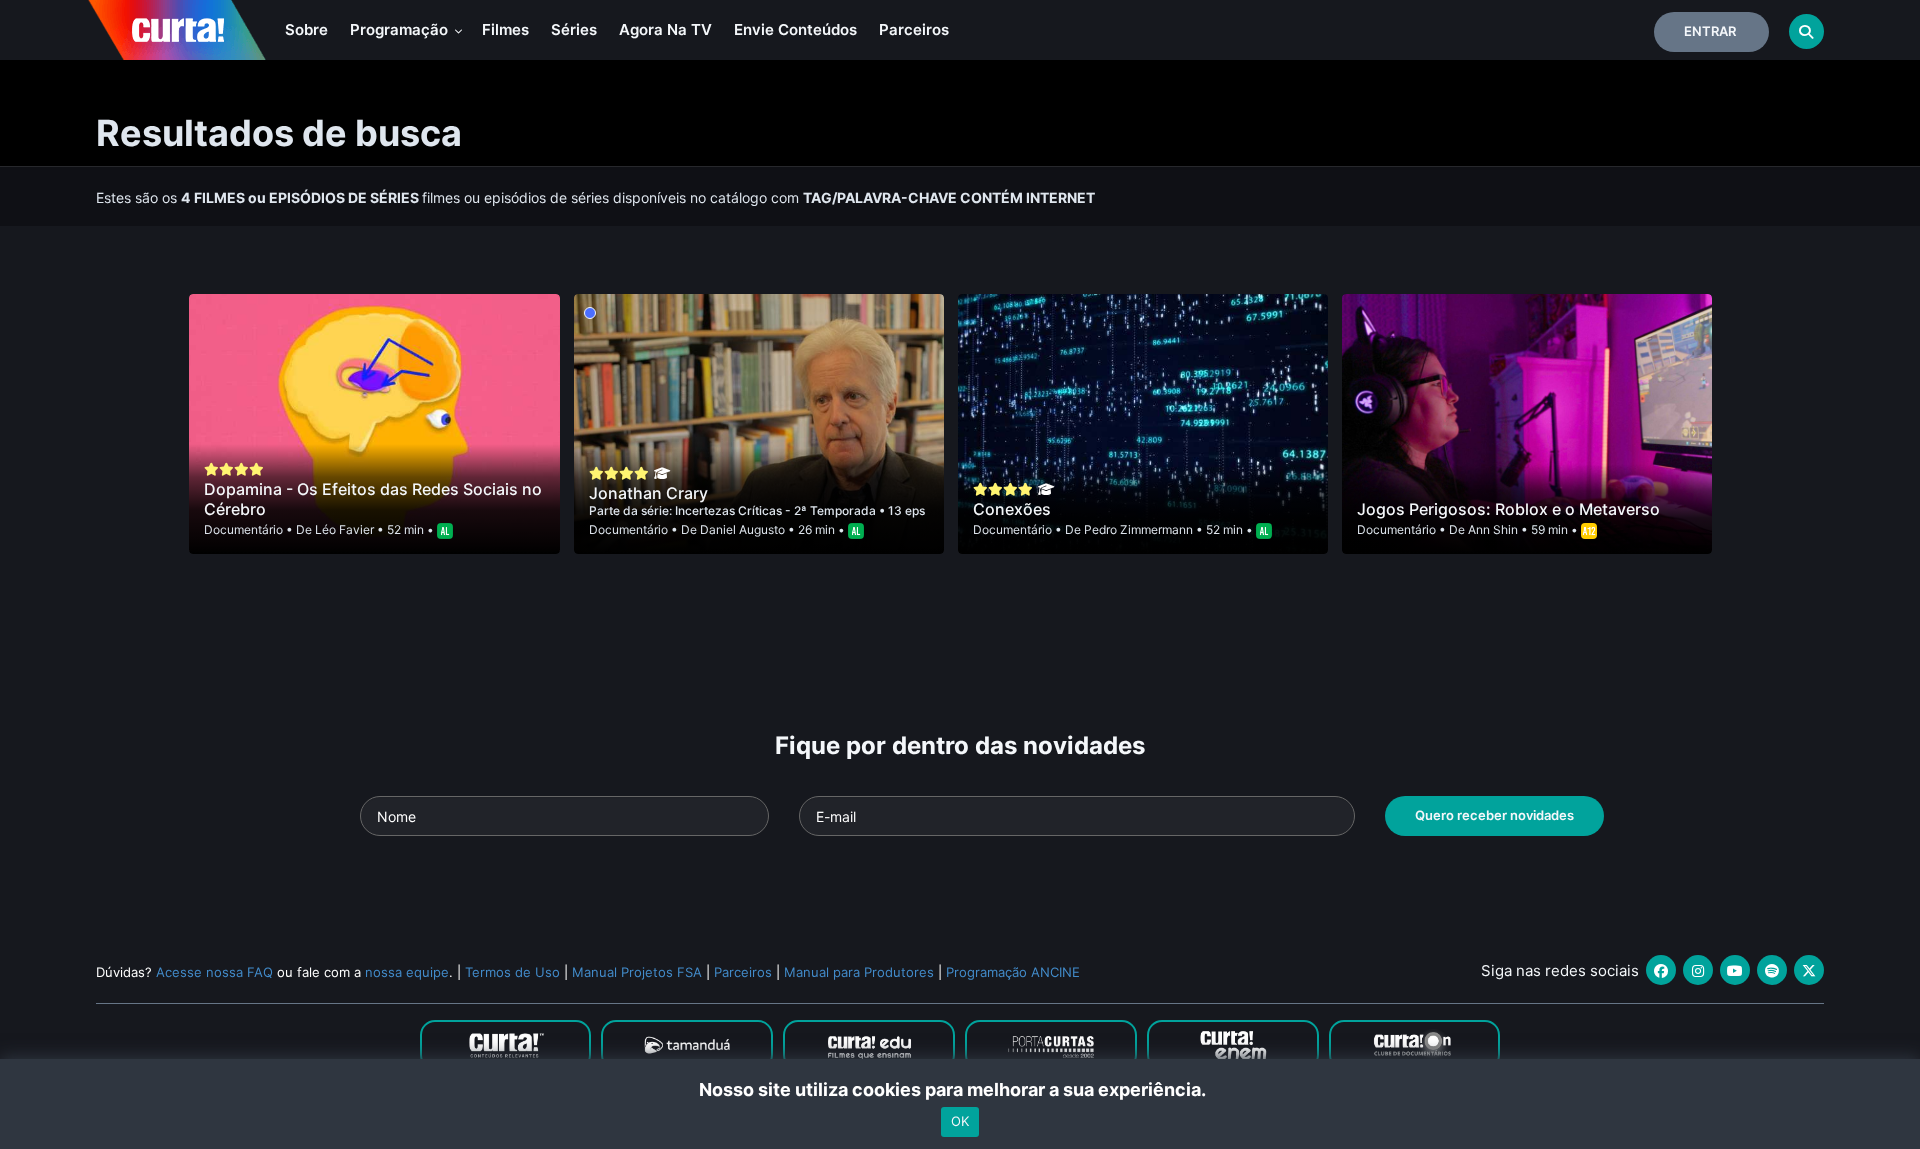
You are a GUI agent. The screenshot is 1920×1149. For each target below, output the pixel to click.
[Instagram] (1698, 970)
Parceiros (914, 29)
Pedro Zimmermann (1138, 529)
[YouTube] (1735, 970)
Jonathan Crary (648, 493)
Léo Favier (344, 529)
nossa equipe (407, 972)
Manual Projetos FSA (637, 972)
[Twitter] (1809, 970)
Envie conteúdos (795, 29)
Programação (401, 29)
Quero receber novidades (1494, 815)
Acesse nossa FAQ (214, 972)
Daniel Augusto (742, 529)
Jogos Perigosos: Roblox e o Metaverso (1508, 509)
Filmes (505, 29)
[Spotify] (1772, 970)
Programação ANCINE (1013, 972)
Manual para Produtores (859, 972)
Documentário (243, 529)
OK (960, 1122)
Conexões (1012, 509)
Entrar (1710, 31)
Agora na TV (665, 29)
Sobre (306, 29)
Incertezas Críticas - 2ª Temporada (777, 510)
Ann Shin (1493, 529)
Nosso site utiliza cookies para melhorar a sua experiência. (960, 1089)
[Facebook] (1661, 970)
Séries (574, 29)
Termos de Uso (512, 972)
